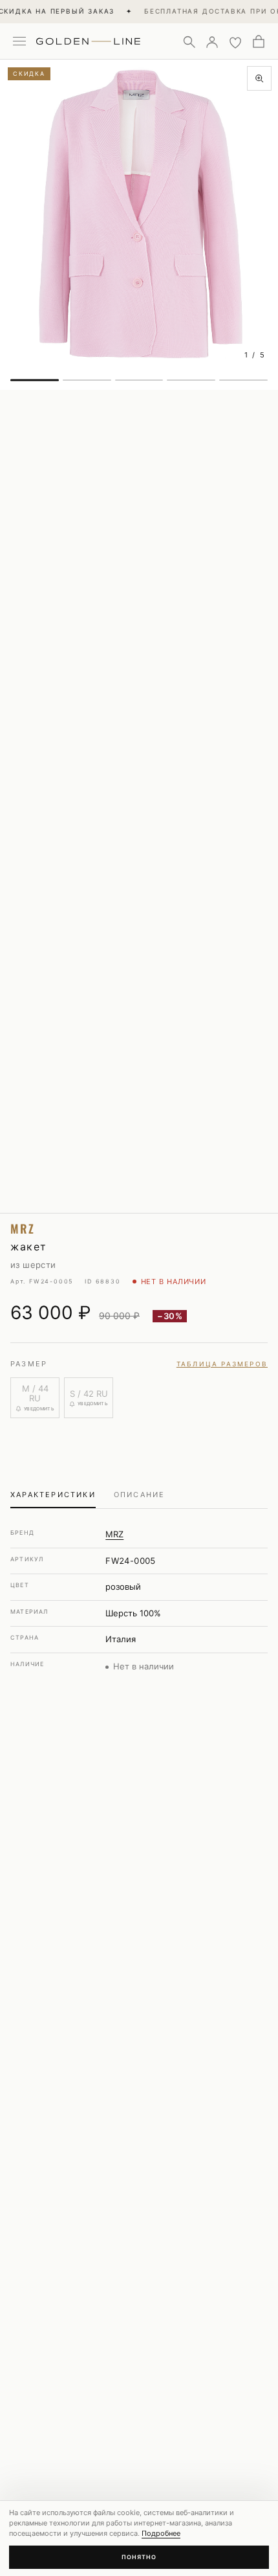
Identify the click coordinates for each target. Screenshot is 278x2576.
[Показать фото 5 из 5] (243, 380)
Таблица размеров (222, 1364)
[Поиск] (189, 41)
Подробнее (161, 2533)
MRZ (114, 1534)
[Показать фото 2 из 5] (87, 380)
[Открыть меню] (19, 41)
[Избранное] (235, 41)
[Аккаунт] (212, 41)
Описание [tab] (140, 1495)
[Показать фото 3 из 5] (139, 380)
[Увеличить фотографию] (259, 78)
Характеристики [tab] (53, 1495)
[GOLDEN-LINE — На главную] (88, 39)
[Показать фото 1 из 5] (35, 380)
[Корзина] (259, 41)
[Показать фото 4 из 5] (191, 380)
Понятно (139, 2557)
